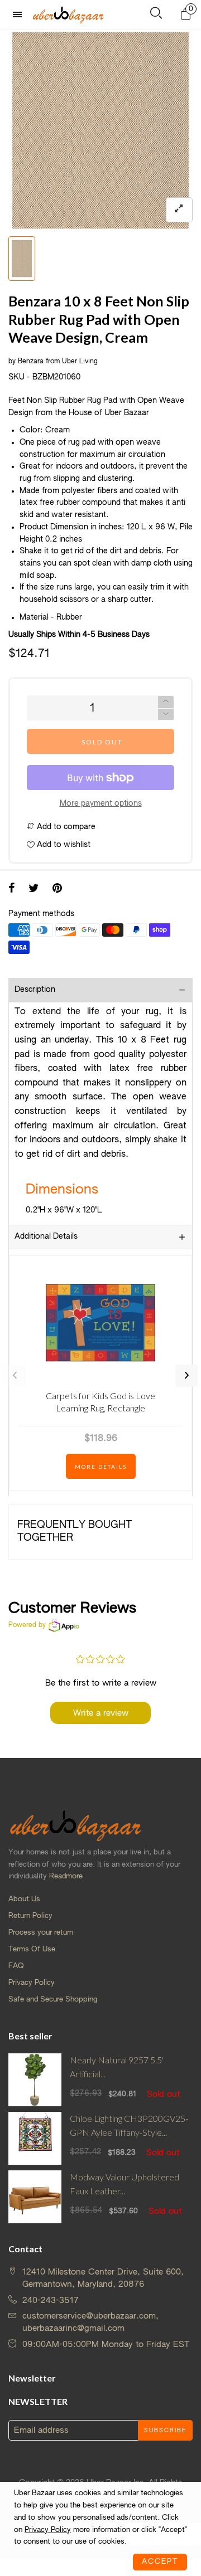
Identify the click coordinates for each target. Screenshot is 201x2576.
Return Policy (30, 1916)
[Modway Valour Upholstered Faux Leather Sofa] (35, 2197)
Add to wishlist (63, 845)
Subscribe (165, 2431)
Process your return (41, 1933)
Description (35, 990)
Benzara (31, 362)
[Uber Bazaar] (68, 14)
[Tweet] (34, 889)
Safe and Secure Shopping (53, 2000)
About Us (24, 1899)
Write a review (101, 1713)
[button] (166, 715)
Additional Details (46, 1236)
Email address (41, 2430)
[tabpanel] (100, 130)
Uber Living (80, 362)
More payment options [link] (101, 804)
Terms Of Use (32, 1949)
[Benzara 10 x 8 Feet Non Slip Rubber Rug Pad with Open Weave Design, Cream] (100, 130)
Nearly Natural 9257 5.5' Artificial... (117, 2067)
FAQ (16, 1966)
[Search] (156, 15)
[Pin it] (57, 889)
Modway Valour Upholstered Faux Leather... (125, 2184)
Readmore (66, 1876)
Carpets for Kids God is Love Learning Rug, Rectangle (100, 1402)
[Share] (12, 889)
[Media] (179, 210)
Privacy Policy (32, 1983)
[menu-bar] (20, 15)
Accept (160, 2562)
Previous (15, 1376)
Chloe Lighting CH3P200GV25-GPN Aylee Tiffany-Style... (129, 2125)
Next (186, 1376)
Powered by (27, 1625)
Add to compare (65, 827)
